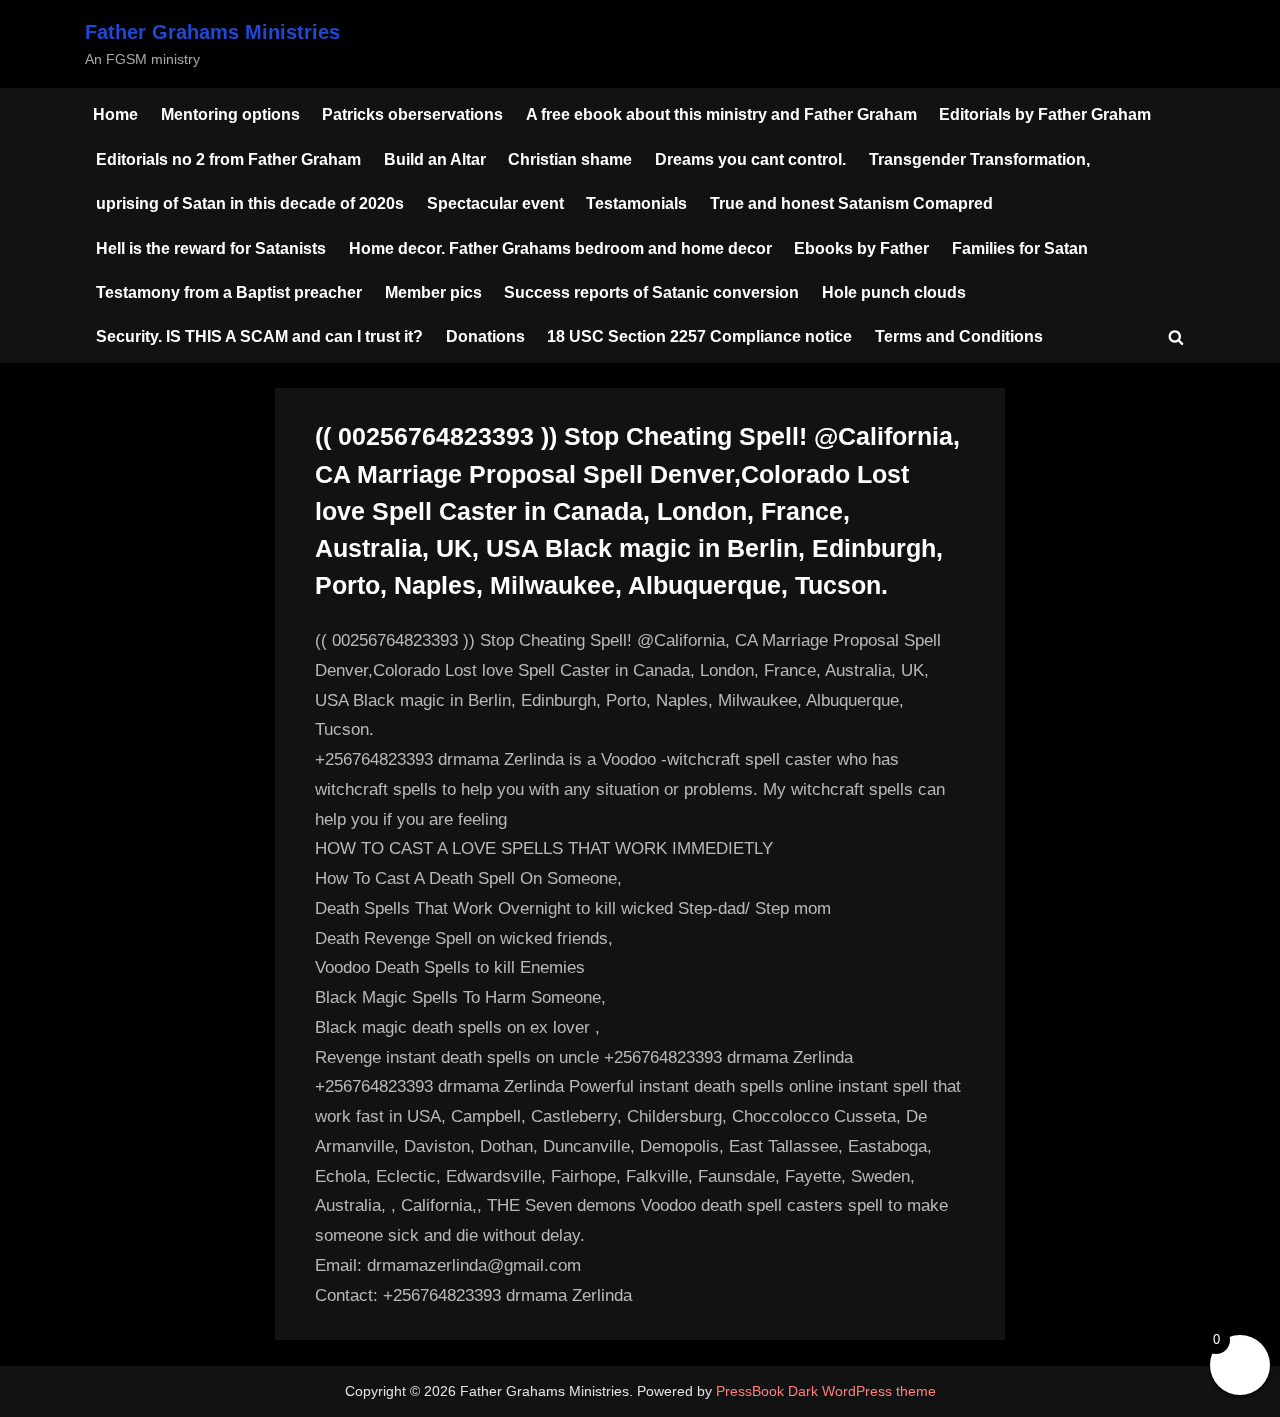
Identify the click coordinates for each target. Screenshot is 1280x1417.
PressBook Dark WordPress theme (826, 1391)
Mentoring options (230, 114)
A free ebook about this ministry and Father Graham (721, 114)
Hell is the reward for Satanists (211, 248)
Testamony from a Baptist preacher (229, 292)
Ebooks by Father (861, 248)
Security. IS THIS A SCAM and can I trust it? (259, 336)
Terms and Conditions (959, 336)
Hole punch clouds (894, 292)
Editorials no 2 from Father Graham (228, 159)
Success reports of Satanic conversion (651, 292)
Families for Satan (1020, 248)
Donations (485, 336)
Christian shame (570, 159)
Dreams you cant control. (750, 159)
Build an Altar (435, 159)
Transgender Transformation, (979, 159)
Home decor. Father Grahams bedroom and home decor (560, 248)
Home (115, 114)
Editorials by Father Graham (1045, 114)
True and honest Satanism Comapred (851, 203)
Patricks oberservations (412, 114)
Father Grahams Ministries (212, 32)
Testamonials (636, 203)
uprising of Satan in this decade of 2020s (250, 203)
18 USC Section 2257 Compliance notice (699, 336)
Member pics (433, 292)
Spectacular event (495, 203)
